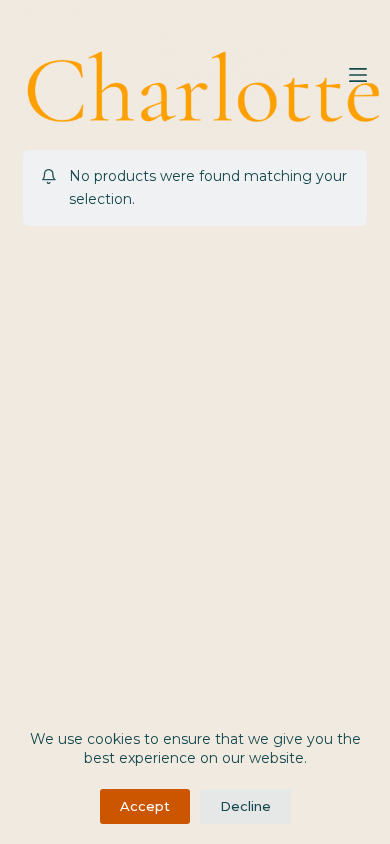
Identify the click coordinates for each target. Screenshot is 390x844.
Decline (245, 806)
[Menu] (358, 75)
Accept (145, 806)
